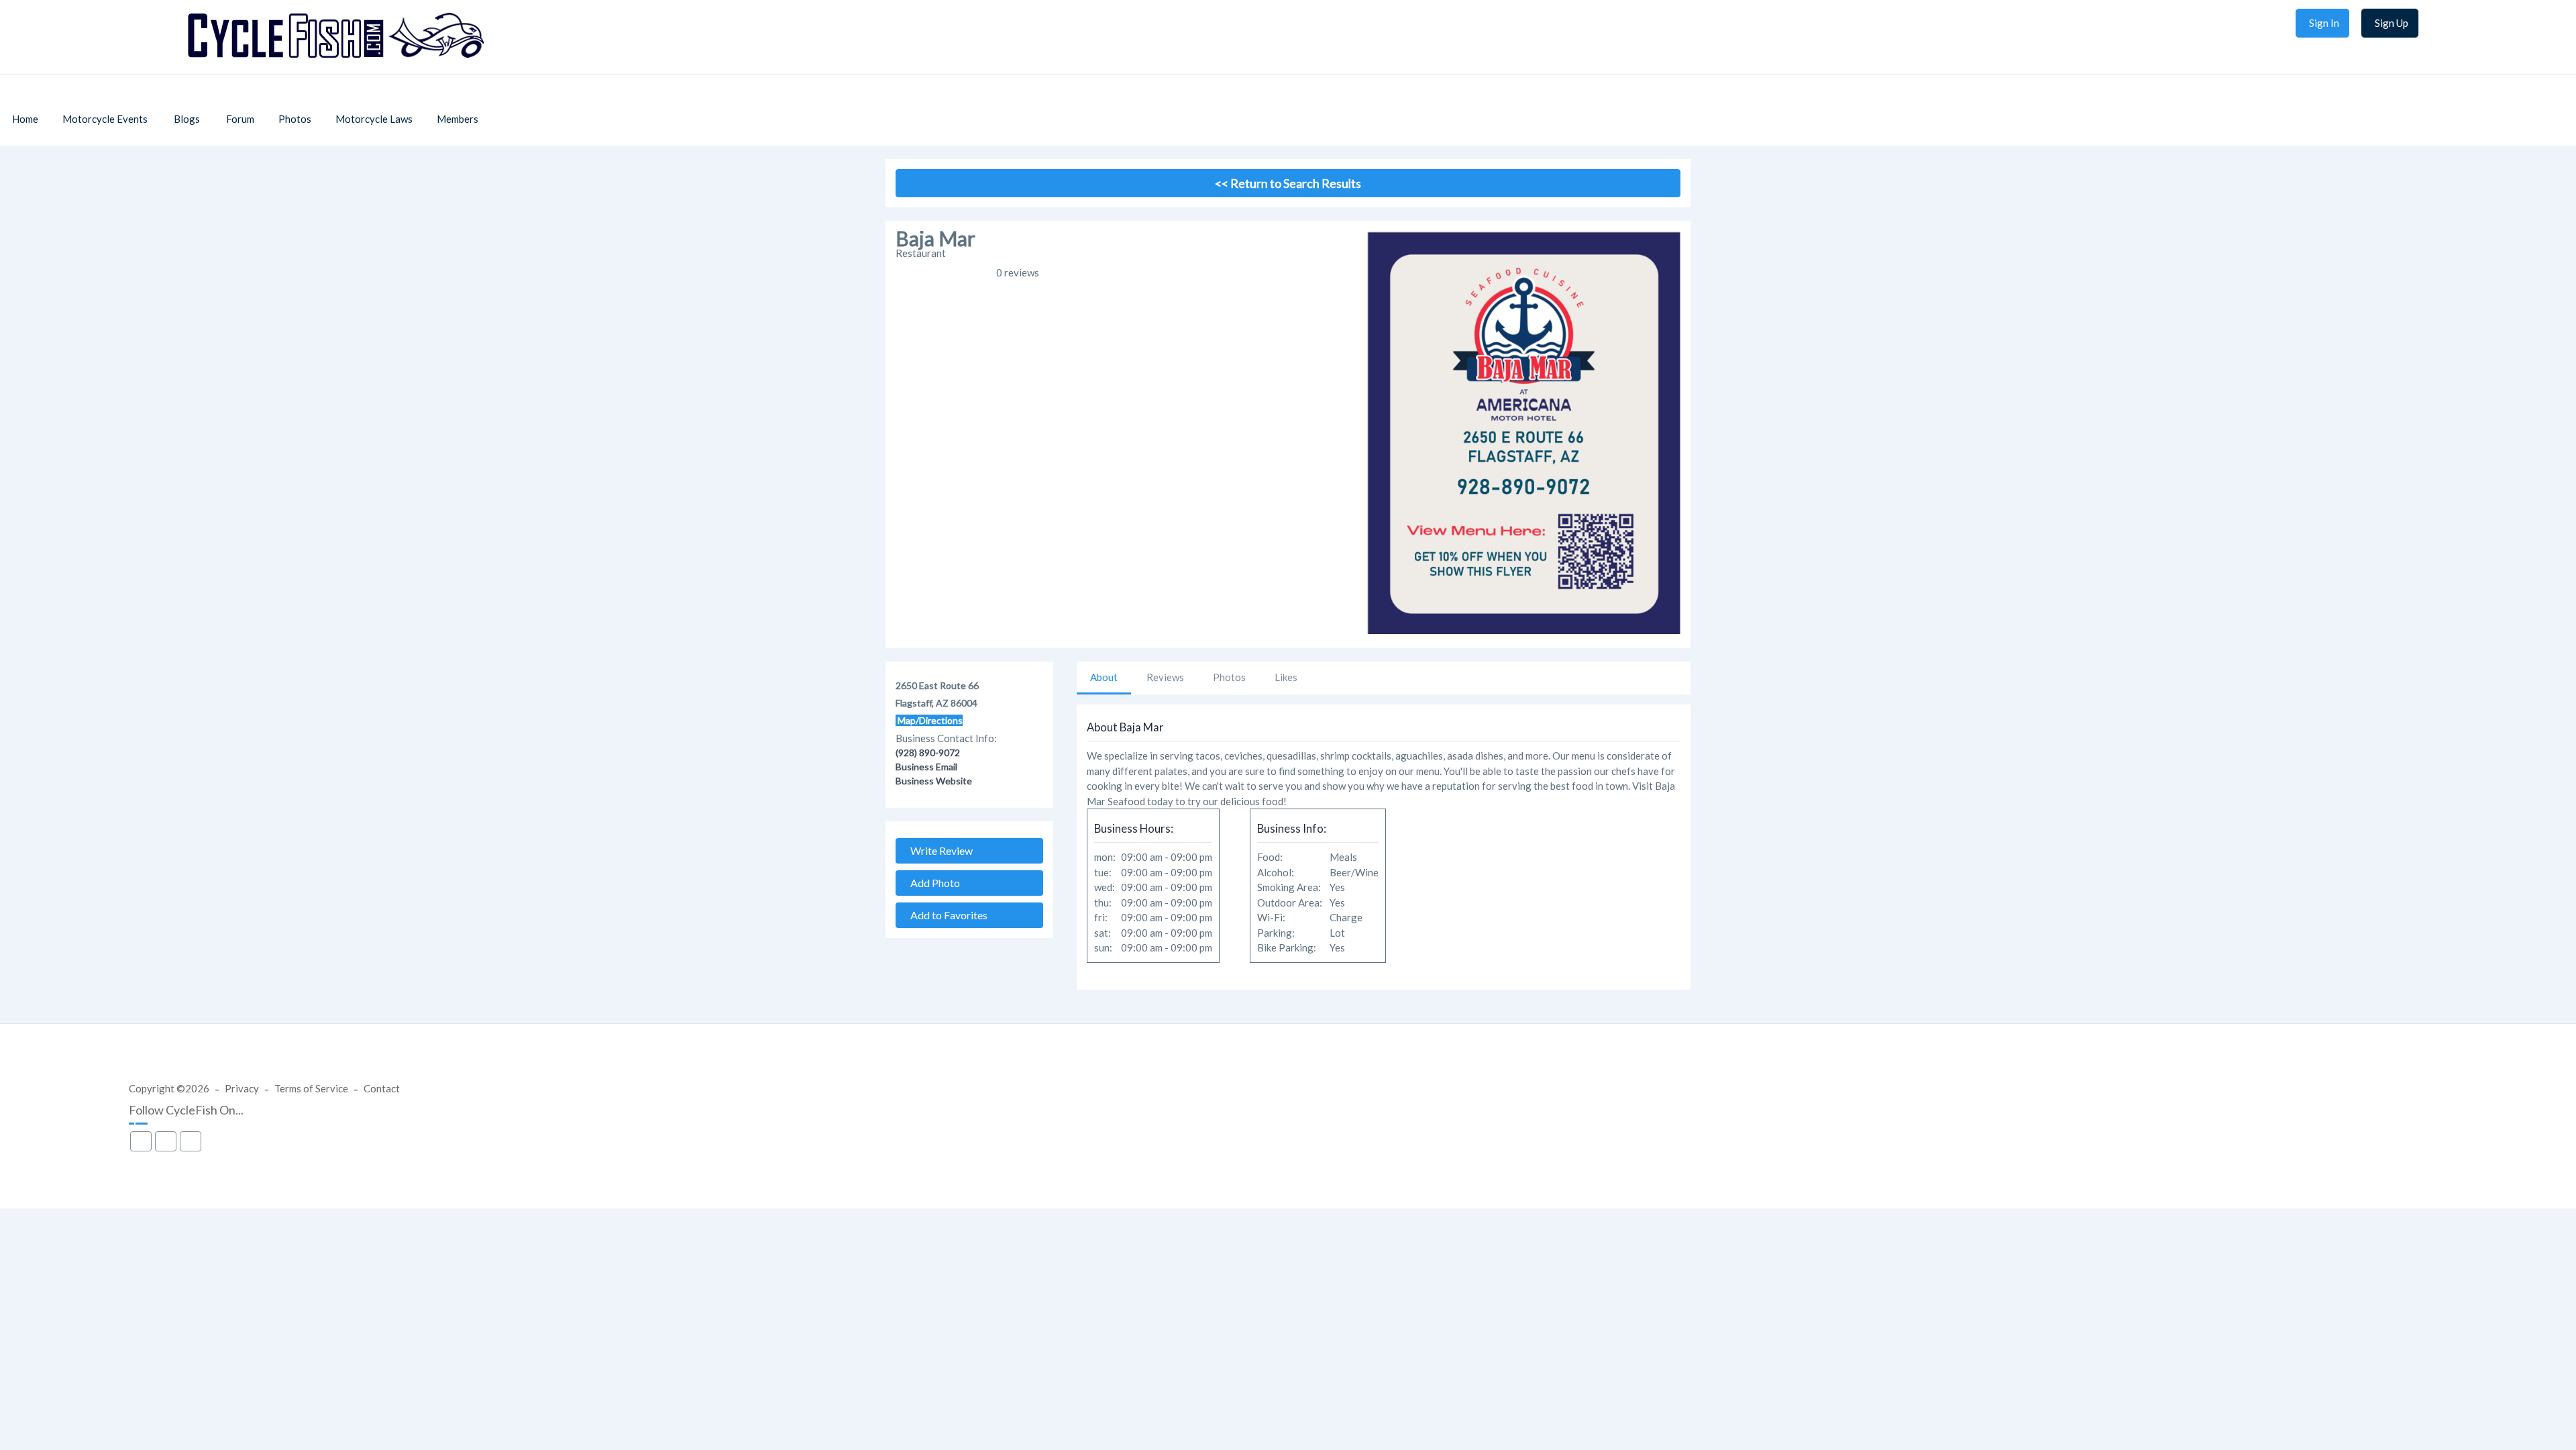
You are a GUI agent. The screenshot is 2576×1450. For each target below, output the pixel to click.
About (1104, 677)
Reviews (1165, 677)
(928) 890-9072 (928, 753)
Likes (1286, 677)
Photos (1229, 677)
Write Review (938, 850)
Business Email (926, 767)
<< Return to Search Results (1288, 183)
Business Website (934, 781)
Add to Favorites (946, 915)
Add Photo (932, 883)
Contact (382, 1088)
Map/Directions (929, 720)
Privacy (242, 1088)
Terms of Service (311, 1088)
